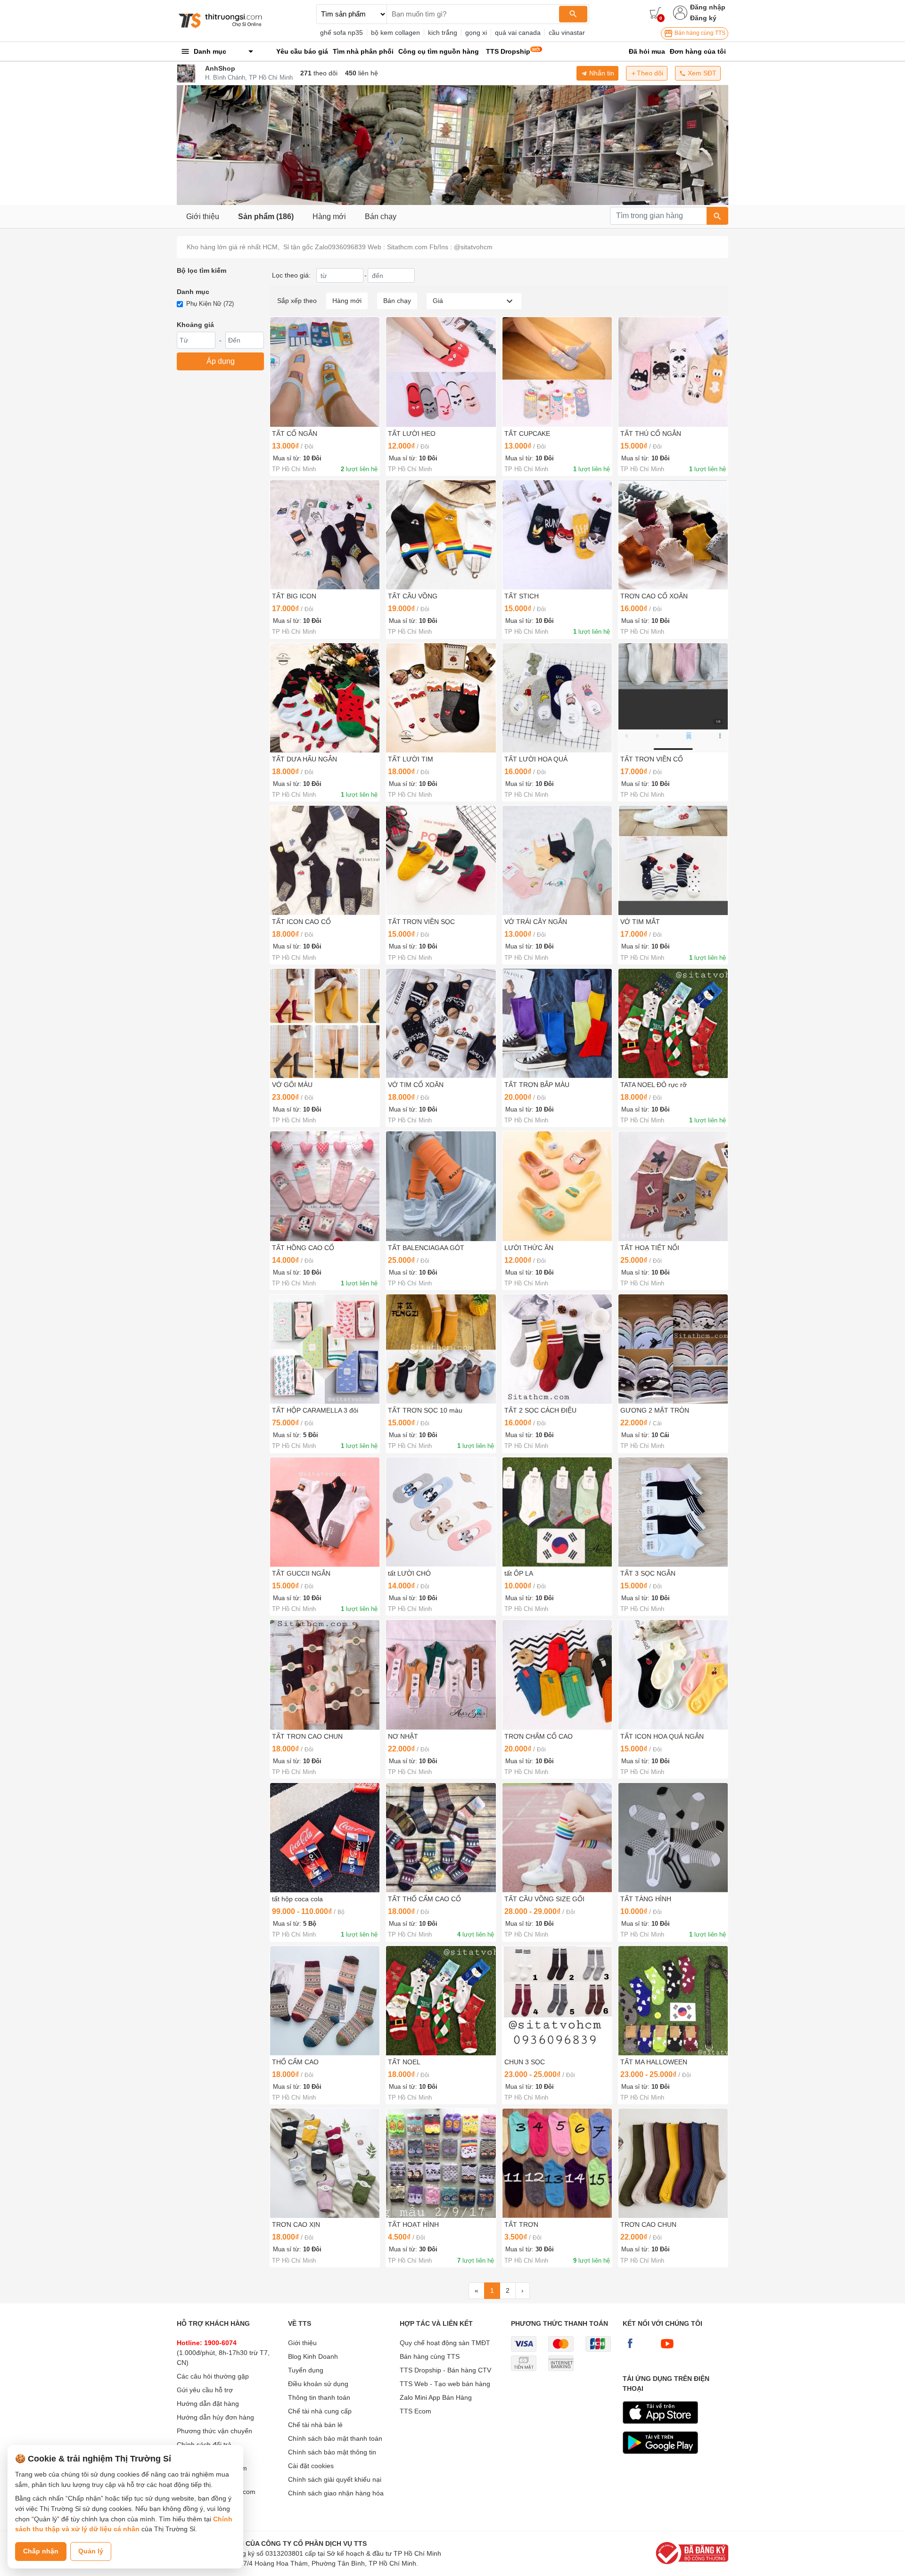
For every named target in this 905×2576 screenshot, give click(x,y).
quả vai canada (518, 33)
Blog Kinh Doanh (313, 2356)
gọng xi (476, 33)
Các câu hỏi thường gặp (213, 2376)
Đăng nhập (708, 7)
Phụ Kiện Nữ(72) (210, 304)
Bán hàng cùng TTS (699, 33)
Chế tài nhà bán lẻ (315, 2425)
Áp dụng (221, 361)
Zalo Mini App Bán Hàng (436, 2397)
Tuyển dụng (306, 2370)
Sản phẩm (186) (266, 217)
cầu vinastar (567, 33)
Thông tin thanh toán (319, 2397)
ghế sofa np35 (341, 33)
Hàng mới (329, 217)
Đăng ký (703, 18)
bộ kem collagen (395, 33)
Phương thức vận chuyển (214, 2431)
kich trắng (443, 33)
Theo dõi (650, 73)
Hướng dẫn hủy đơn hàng (215, 2417)
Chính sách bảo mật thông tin (332, 2452)
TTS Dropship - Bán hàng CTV (445, 2370)
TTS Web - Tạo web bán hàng (445, 2384)
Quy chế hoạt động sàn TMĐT (445, 2343)
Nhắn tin (601, 73)
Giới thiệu (203, 217)
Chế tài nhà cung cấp (320, 2411)
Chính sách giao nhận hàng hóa (336, 2493)
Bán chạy (381, 217)
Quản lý (91, 2551)
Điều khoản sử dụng (318, 2384)
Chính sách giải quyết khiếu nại (335, 2479)
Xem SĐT (701, 73)
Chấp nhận (41, 2551)
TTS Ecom (415, 2411)
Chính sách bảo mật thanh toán (335, 2438)
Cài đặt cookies (311, 2466)
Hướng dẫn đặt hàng (208, 2404)
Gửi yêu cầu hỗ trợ (205, 2390)
